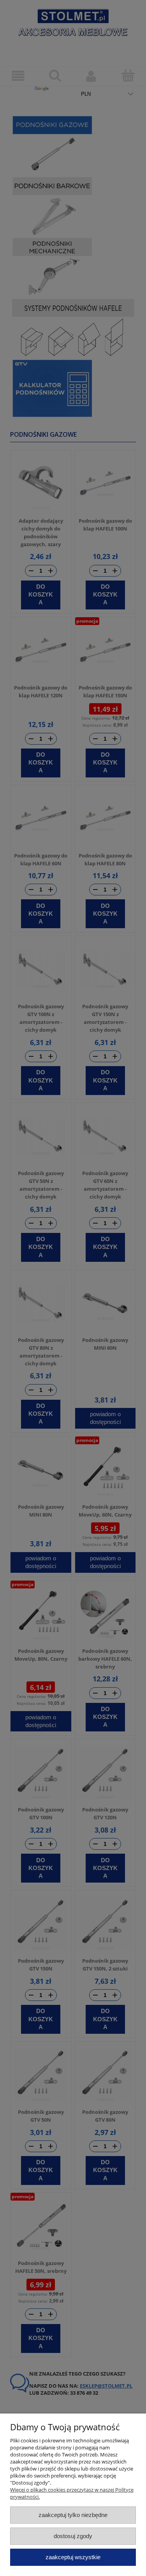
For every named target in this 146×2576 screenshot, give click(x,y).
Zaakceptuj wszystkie (73, 2557)
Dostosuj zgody (73, 2536)
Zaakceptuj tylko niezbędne (73, 2515)
